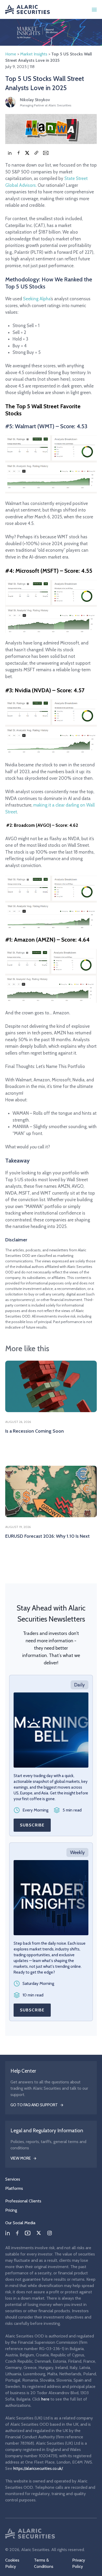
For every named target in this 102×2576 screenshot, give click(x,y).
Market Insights (34, 54)
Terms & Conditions (44, 2563)
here (45, 2399)
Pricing (11, 2210)
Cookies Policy (12, 2563)
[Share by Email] (46, 153)
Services (13, 2179)
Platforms (14, 2188)
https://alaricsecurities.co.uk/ (38, 2468)
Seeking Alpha (37, 299)
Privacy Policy (79, 2563)
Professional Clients (23, 2201)
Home (11, 54)
